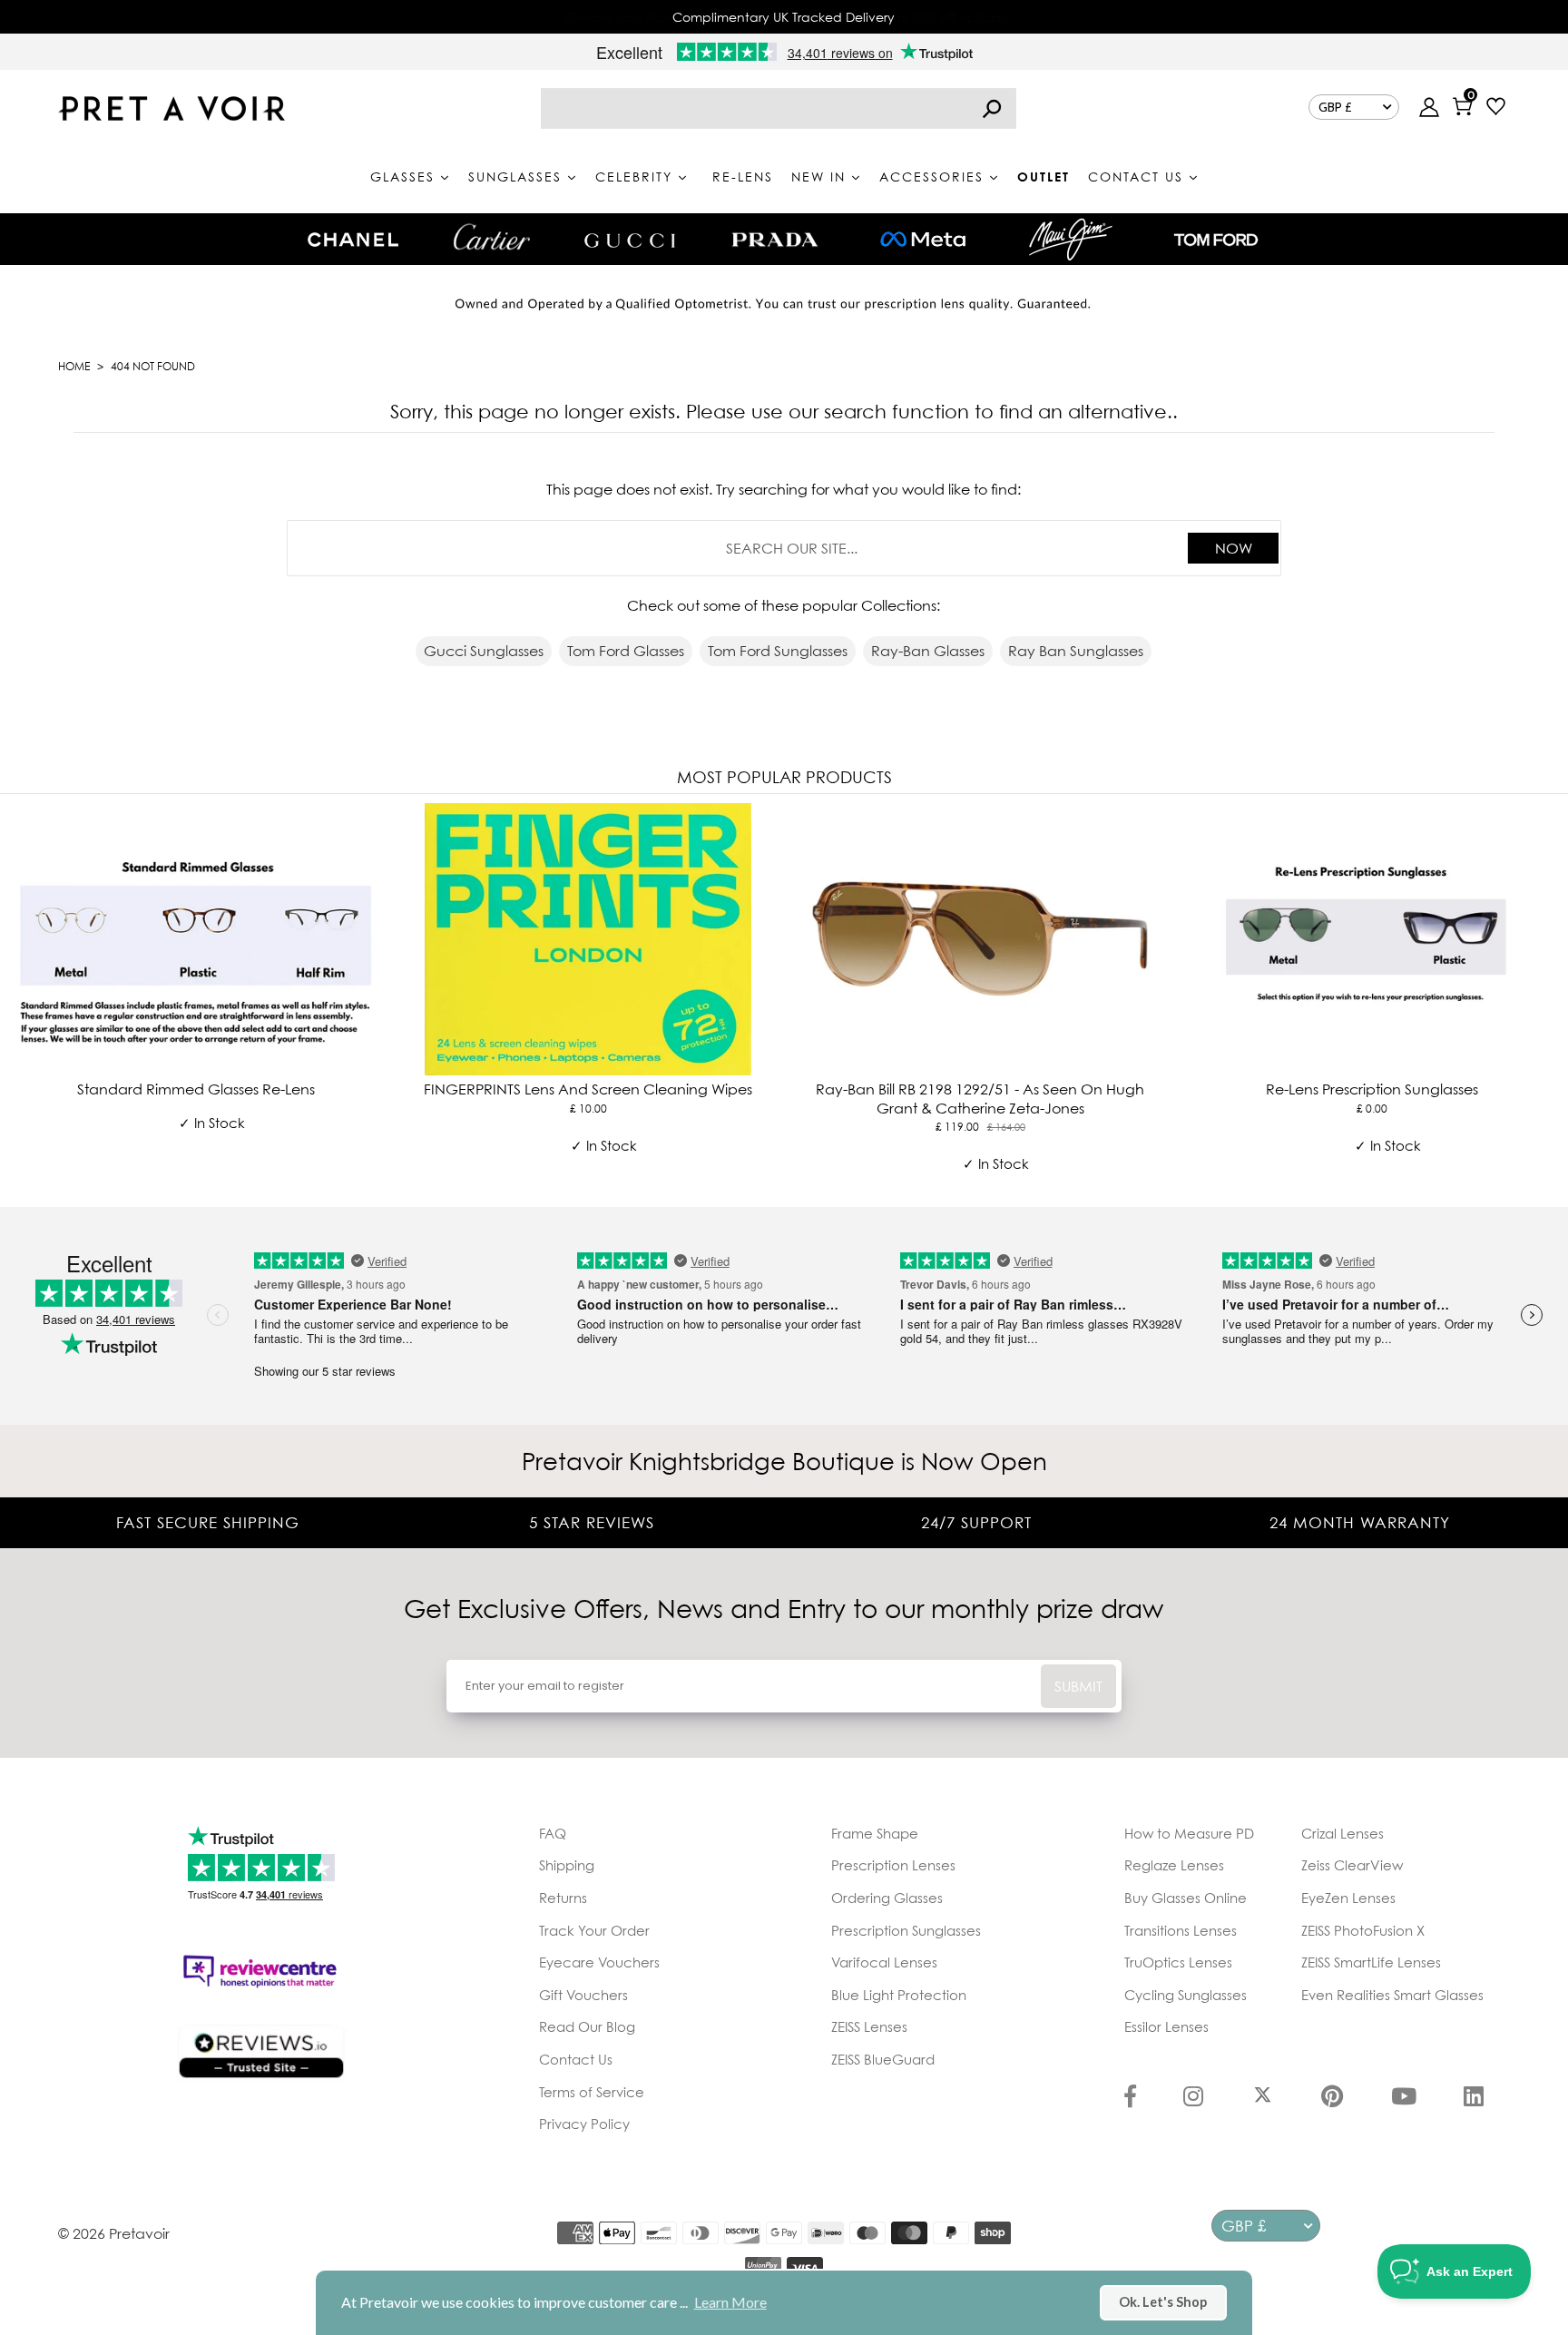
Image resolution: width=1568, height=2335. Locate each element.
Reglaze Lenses (1174, 1865)
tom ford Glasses (626, 651)
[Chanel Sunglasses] (353, 240)
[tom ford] (1216, 240)
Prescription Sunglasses (906, 1930)
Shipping (567, 1865)
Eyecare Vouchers (599, 1962)
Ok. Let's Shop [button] (1163, 2302)
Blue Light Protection (899, 1995)
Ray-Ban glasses (928, 651)
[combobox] (779, 108)
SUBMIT (1078, 1686)
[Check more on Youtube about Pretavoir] (1404, 2098)
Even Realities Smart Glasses (1392, 1995)
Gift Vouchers (583, 1995)
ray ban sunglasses (1076, 651)
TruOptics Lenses (1178, 1962)
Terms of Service (592, 2092)
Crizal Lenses (1343, 1833)
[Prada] (775, 240)
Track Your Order (594, 1930)
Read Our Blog (587, 2026)
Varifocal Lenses (884, 1962)
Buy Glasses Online (1186, 1898)
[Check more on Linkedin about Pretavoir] (1474, 2098)
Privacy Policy (584, 2124)
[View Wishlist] (1496, 108)
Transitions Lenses (1181, 1930)
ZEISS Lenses (869, 2026)
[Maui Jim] (1071, 239)
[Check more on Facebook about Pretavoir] (1130, 2098)
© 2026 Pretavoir (114, 2233)
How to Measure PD (1189, 1833)
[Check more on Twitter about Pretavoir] (1263, 2098)
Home (74, 366)
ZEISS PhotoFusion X (1363, 1930)
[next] (1550, 997)
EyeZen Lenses (1348, 1898)
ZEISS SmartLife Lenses (1371, 1962)
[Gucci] (630, 239)
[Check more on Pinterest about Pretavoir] (1332, 2098)
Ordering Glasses (887, 1898)
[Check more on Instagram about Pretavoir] (1193, 2098)
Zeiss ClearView (1352, 1865)
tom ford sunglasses (778, 651)
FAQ (553, 1833)
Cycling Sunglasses (1186, 1995)
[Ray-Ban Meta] (923, 240)
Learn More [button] (730, 2302)
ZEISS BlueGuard (883, 2059)
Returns (563, 1898)
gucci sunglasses (484, 651)
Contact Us (576, 2059)
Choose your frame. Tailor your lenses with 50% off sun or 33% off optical (784, 17)
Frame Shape (875, 1833)
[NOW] (992, 108)
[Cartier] (491, 237)
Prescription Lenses (893, 1865)
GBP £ (1335, 107)
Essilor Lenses (1166, 2026)
